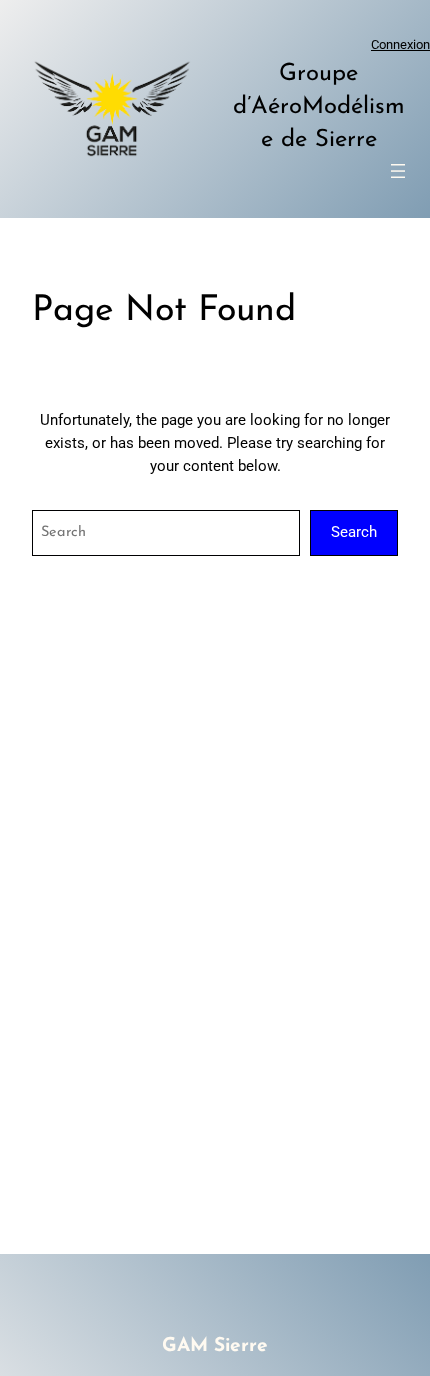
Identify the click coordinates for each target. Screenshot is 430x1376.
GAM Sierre (215, 1346)
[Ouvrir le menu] (398, 171)
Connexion (400, 44)
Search (354, 532)
